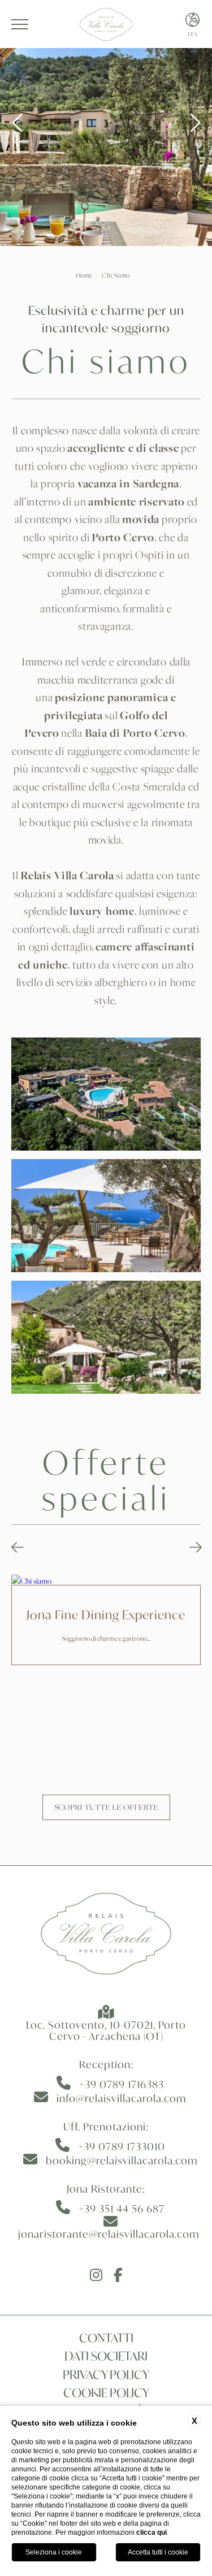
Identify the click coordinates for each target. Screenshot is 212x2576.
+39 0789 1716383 (122, 2084)
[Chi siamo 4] (106, 1094)
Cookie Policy (106, 2393)
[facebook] (118, 2276)
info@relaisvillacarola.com (122, 2098)
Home (84, 275)
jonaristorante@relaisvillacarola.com (109, 2234)
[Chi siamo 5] (106, 1216)
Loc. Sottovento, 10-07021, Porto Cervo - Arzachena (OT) (106, 2030)
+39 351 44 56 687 (122, 2208)
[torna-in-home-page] (106, 24)
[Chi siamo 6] (106, 1337)
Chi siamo (116, 275)
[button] (18, 1548)
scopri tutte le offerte (106, 1807)
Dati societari (106, 2356)
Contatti (106, 2338)
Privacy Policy (106, 2375)
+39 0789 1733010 (122, 2146)
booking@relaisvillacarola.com (122, 2160)
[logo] (106, 1936)
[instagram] (96, 2276)
